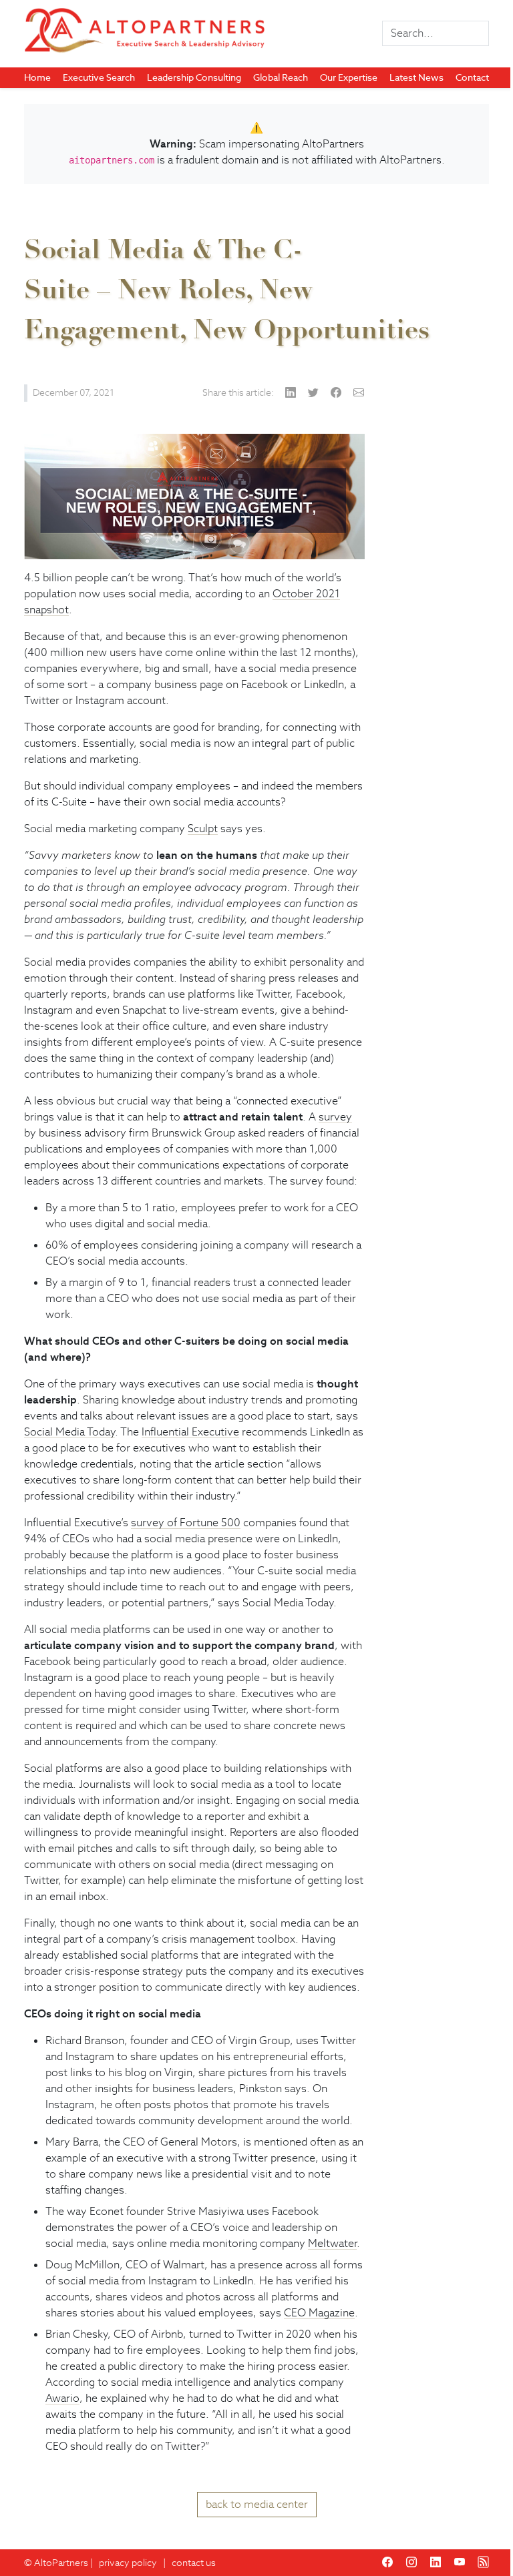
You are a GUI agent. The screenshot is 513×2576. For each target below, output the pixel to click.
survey (335, 1117)
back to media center (257, 2504)
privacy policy (128, 2563)
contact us (194, 2563)
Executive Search (99, 77)
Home (37, 77)
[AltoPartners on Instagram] (411, 2562)
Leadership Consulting (194, 77)
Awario (62, 2398)
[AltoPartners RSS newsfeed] (484, 2562)
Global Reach (281, 77)
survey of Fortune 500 (186, 1523)
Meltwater (332, 2243)
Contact (472, 77)
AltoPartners (61, 2563)
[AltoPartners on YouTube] (460, 2562)
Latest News (416, 77)
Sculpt (203, 829)
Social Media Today (69, 1432)
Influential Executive (190, 1432)
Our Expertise (349, 77)
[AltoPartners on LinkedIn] (436, 2562)
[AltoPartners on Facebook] (387, 2562)
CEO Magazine (319, 2313)
